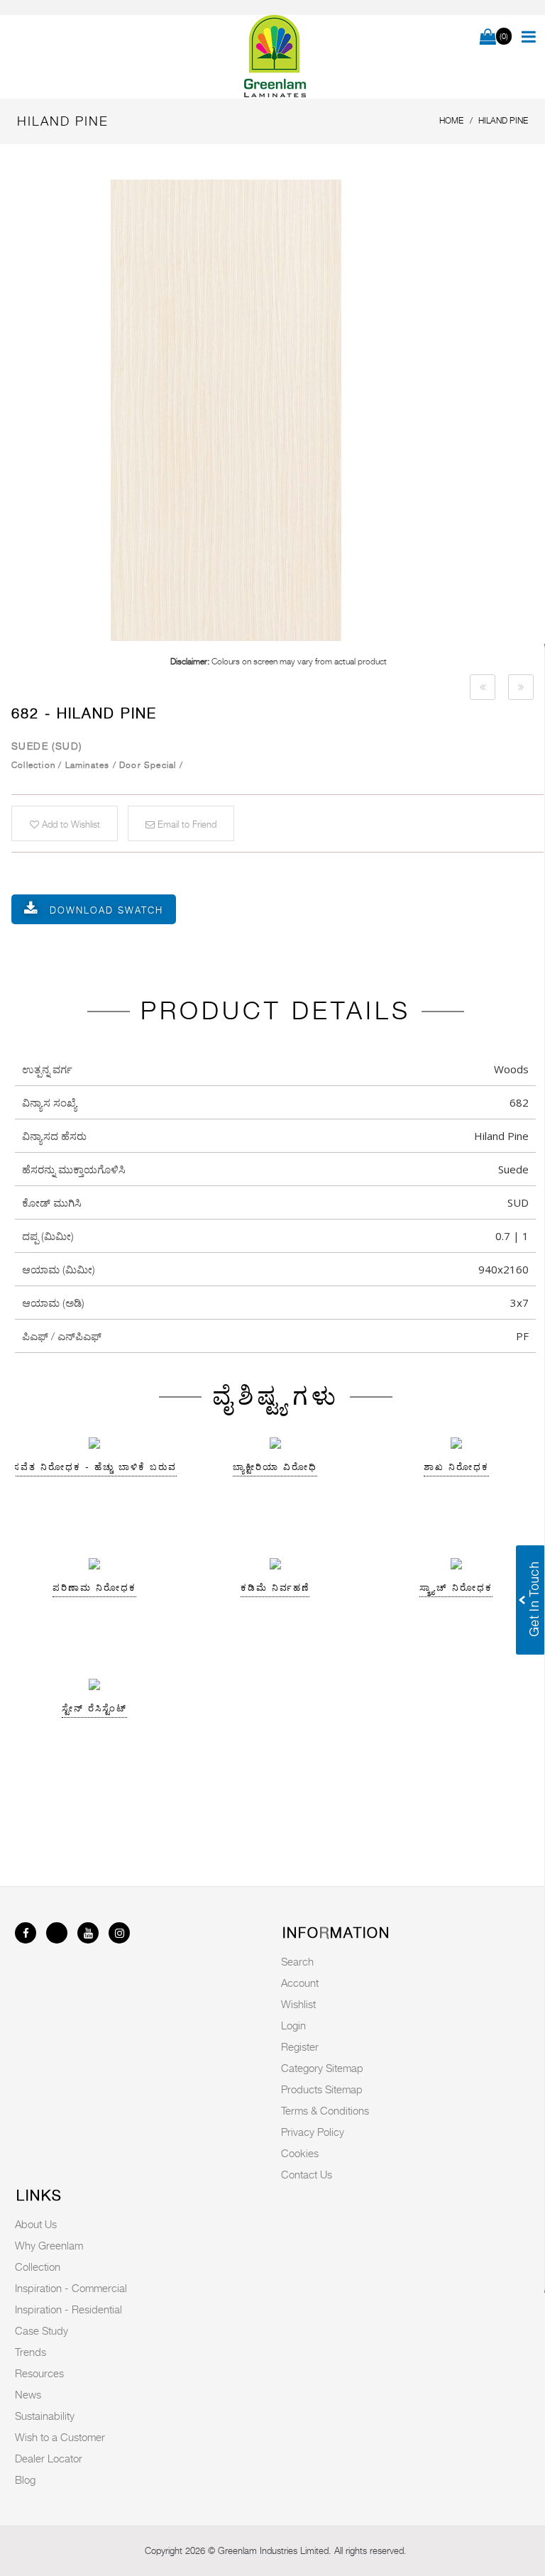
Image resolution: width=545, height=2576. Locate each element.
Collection (38, 2267)
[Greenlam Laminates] (275, 57)
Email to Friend (186, 824)
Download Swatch (106, 910)
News (28, 2394)
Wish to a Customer (60, 2437)
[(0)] (488, 38)
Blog (25, 2479)
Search (297, 1961)
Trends (31, 2352)
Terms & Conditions (325, 2110)
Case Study (42, 2330)
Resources (39, 2373)
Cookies (300, 2153)
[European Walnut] (483, 687)
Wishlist (298, 2004)
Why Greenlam (49, 2245)
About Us (36, 2224)
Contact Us (307, 2174)
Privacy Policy (313, 2132)
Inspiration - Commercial (71, 2288)
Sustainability (45, 2416)
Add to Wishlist (70, 824)
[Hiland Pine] (278, 410)
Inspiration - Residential (68, 2309)
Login (293, 2025)
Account (300, 1983)
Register (300, 2046)
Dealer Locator (49, 2458)
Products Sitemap (322, 2089)
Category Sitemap (322, 2068)
